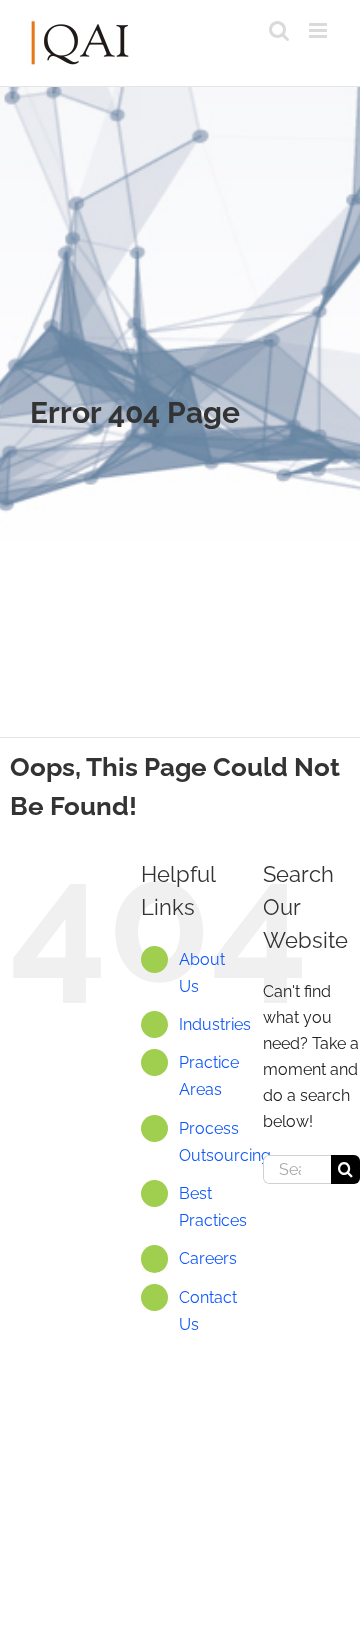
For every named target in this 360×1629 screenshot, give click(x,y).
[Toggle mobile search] (279, 30)
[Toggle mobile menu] (319, 30)
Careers (208, 1258)
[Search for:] (297, 1168)
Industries (215, 1024)
